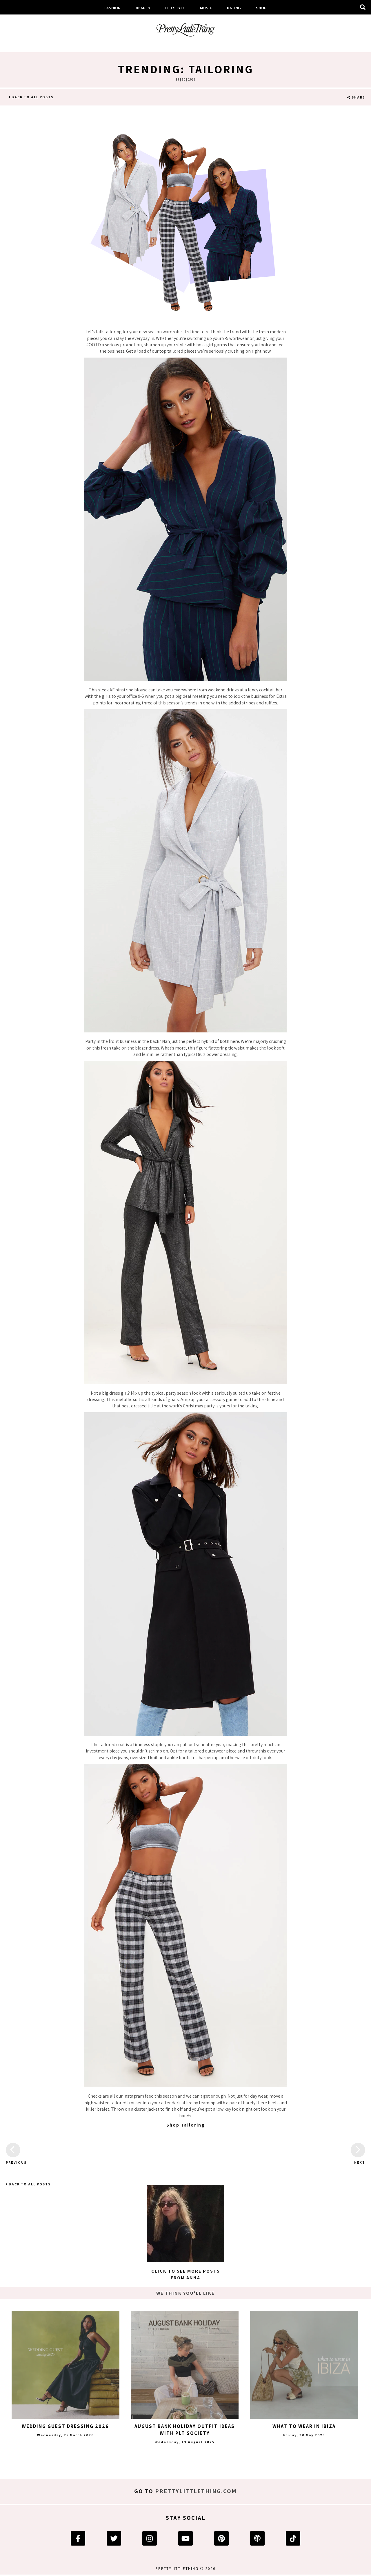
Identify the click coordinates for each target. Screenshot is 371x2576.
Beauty (143, 8)
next (360, 2162)
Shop (261, 8)
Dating (234, 8)
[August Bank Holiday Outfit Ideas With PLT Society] (185, 2365)
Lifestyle (175, 8)
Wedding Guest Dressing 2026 (65, 2426)
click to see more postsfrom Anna (186, 2274)
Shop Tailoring (186, 2125)
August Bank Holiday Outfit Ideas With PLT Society (185, 2430)
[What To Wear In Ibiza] (304, 2365)
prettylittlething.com (196, 2491)
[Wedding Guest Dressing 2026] (66, 2365)
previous (13, 2162)
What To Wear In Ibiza (304, 2426)
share (358, 97)
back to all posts (32, 97)
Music (206, 8)
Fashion (112, 8)
